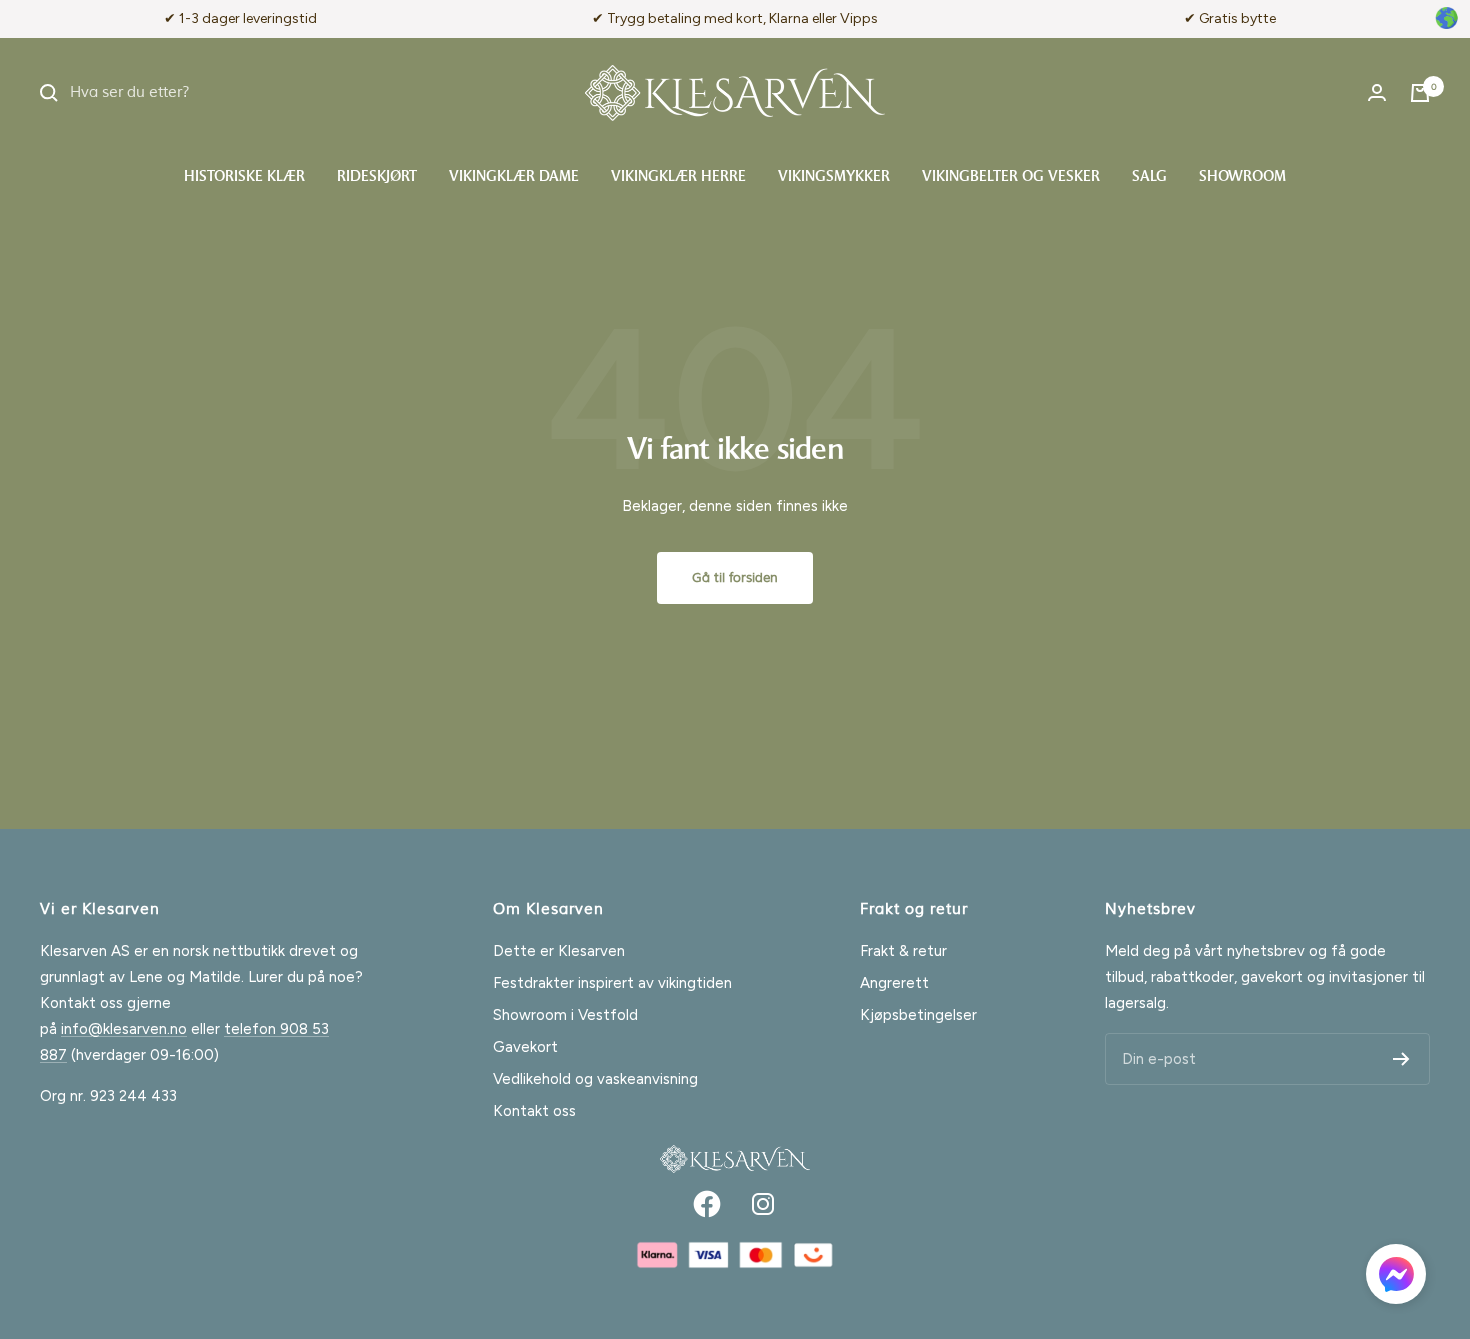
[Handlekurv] (1420, 93)
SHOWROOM (1242, 177)
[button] (1396, 1278)
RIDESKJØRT (377, 177)
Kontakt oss (534, 1111)
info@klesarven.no (124, 1029)
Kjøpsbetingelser (918, 1015)
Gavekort (525, 1047)
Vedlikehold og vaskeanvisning (595, 1079)
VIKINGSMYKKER (834, 177)
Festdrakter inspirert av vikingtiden (612, 983)
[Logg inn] (1377, 92)
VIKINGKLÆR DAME (514, 177)
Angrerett (894, 983)
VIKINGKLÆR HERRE (678, 177)
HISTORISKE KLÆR (244, 177)
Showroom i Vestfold (565, 1015)
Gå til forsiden (735, 578)
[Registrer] (1401, 1059)
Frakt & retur (903, 951)
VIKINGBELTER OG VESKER (1011, 177)
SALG (1149, 177)
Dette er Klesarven (559, 951)
